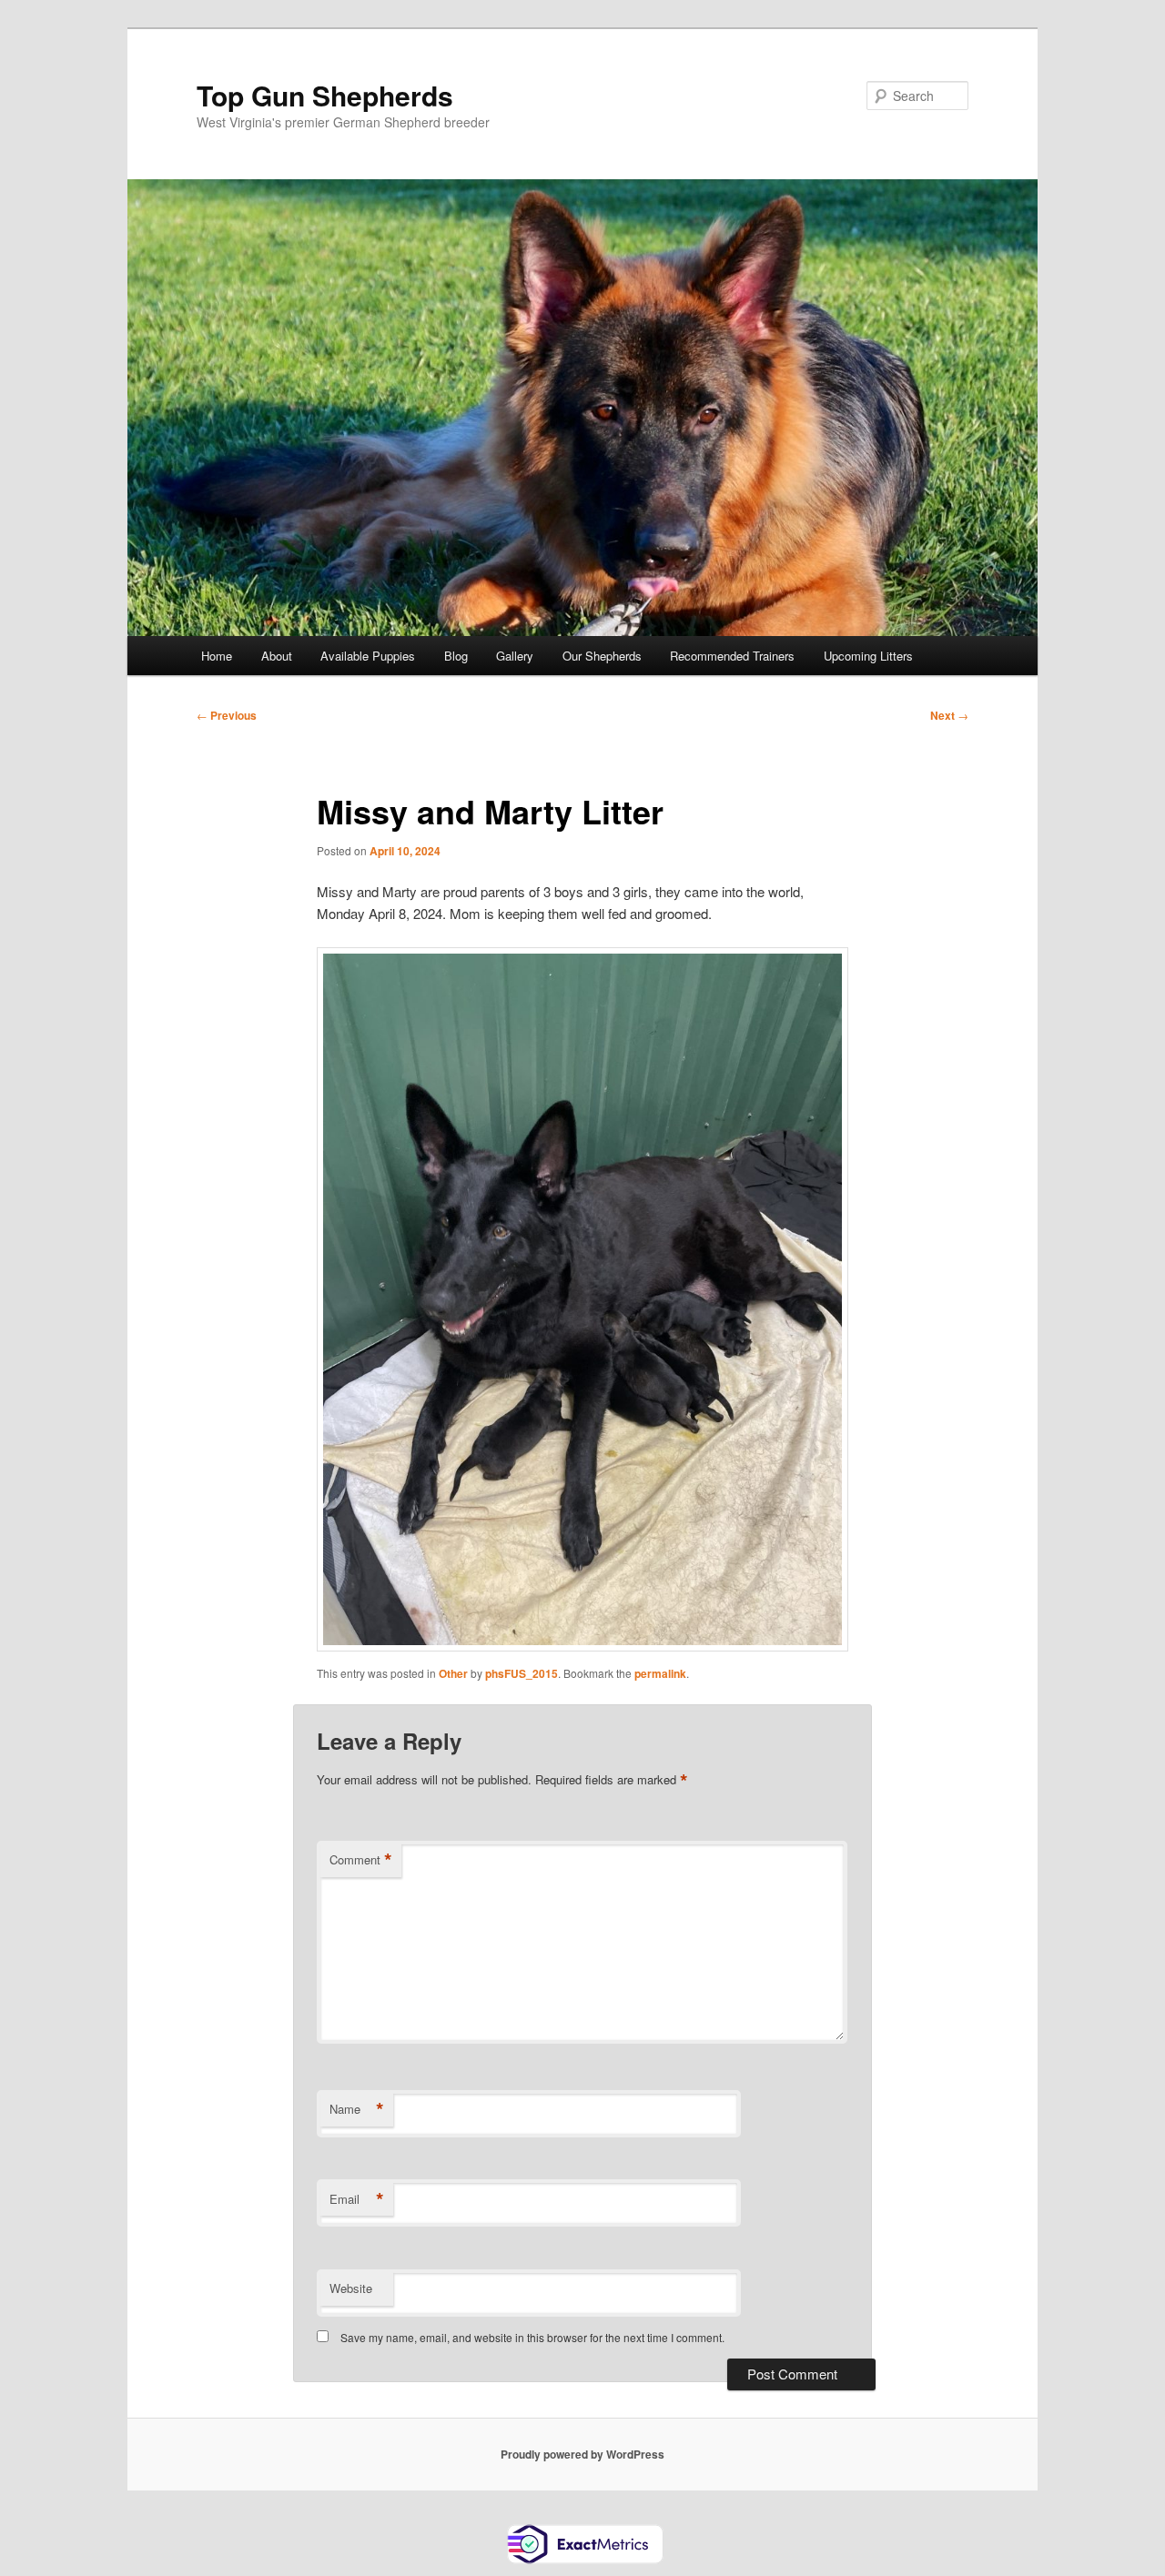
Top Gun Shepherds (325, 95)
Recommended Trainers (732, 656)
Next (949, 715)
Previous (227, 715)
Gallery (515, 656)
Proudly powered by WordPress (582, 2454)
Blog (456, 656)
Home (217, 656)
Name (357, 2109)
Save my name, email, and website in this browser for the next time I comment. (532, 2337)
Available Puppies (368, 656)
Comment (361, 1860)
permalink (660, 1673)
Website (351, 2288)
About (277, 656)
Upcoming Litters (868, 656)
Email (357, 2199)
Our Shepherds (602, 656)
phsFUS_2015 (522, 1673)
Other (453, 1673)
